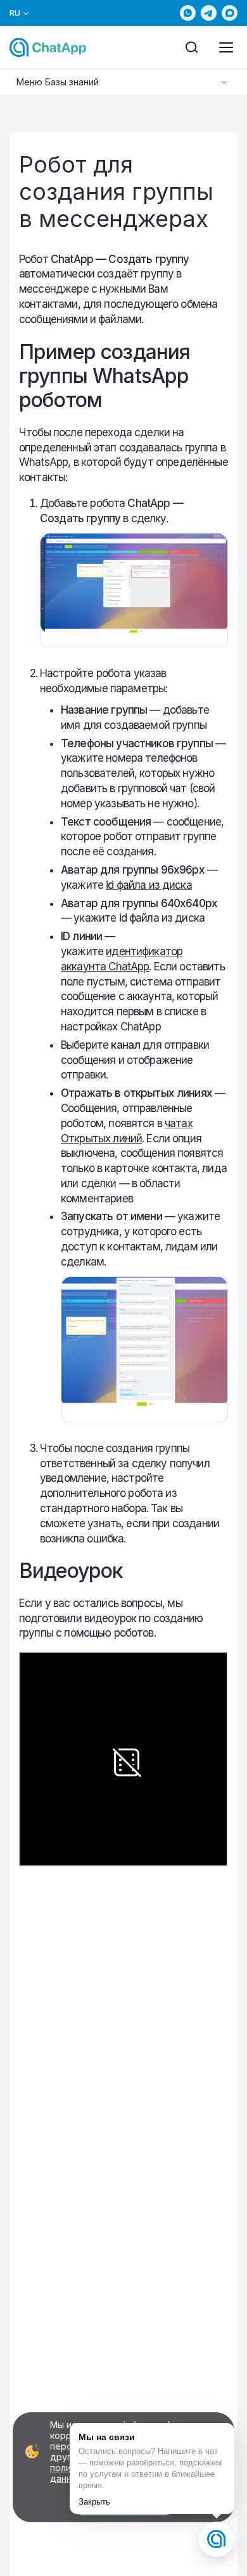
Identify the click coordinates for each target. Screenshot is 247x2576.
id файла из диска (149, 885)
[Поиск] (192, 47)
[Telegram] (209, 13)
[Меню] (226, 47)
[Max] (230, 13)
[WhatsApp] (188, 13)
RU (15, 13)
